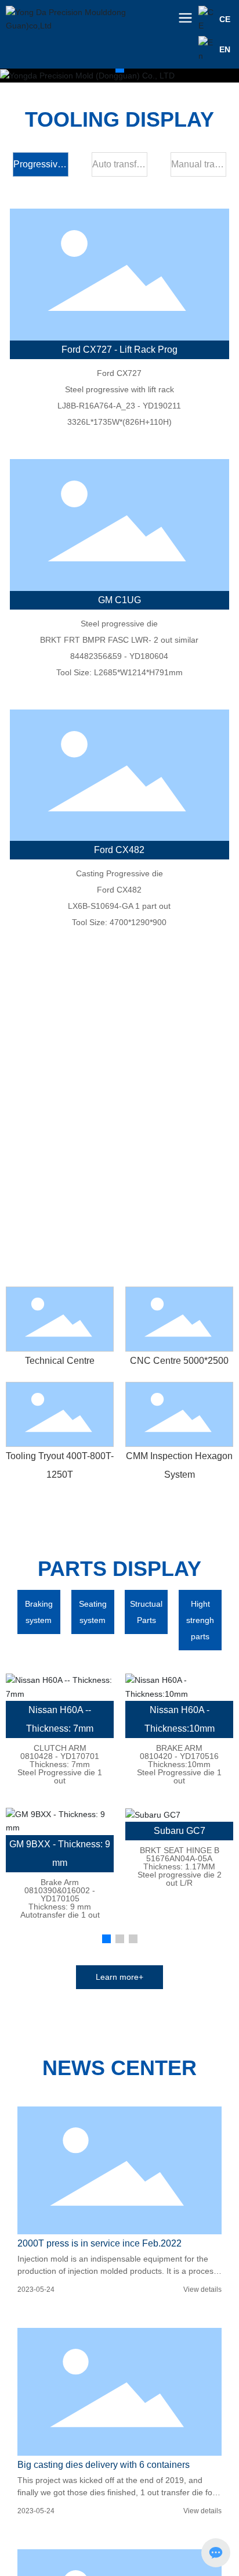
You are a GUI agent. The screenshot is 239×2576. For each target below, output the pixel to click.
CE (225, 19)
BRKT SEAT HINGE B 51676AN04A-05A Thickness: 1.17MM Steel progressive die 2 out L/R (180, 1866)
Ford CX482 (119, 850)
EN (225, 49)
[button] (120, 68)
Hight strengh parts (200, 1620)
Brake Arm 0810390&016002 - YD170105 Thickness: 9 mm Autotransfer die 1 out (60, 1898)
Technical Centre (60, 1361)
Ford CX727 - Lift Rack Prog (119, 350)
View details (202, 2290)
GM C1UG (119, 600)
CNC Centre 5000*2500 (179, 1361)
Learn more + (119, 1255)
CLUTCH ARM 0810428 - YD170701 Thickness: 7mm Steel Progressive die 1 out (60, 1764)
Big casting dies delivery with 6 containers (104, 2465)
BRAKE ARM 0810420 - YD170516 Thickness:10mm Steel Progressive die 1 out (179, 1764)
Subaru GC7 (180, 1831)
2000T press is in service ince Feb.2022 (99, 2243)
